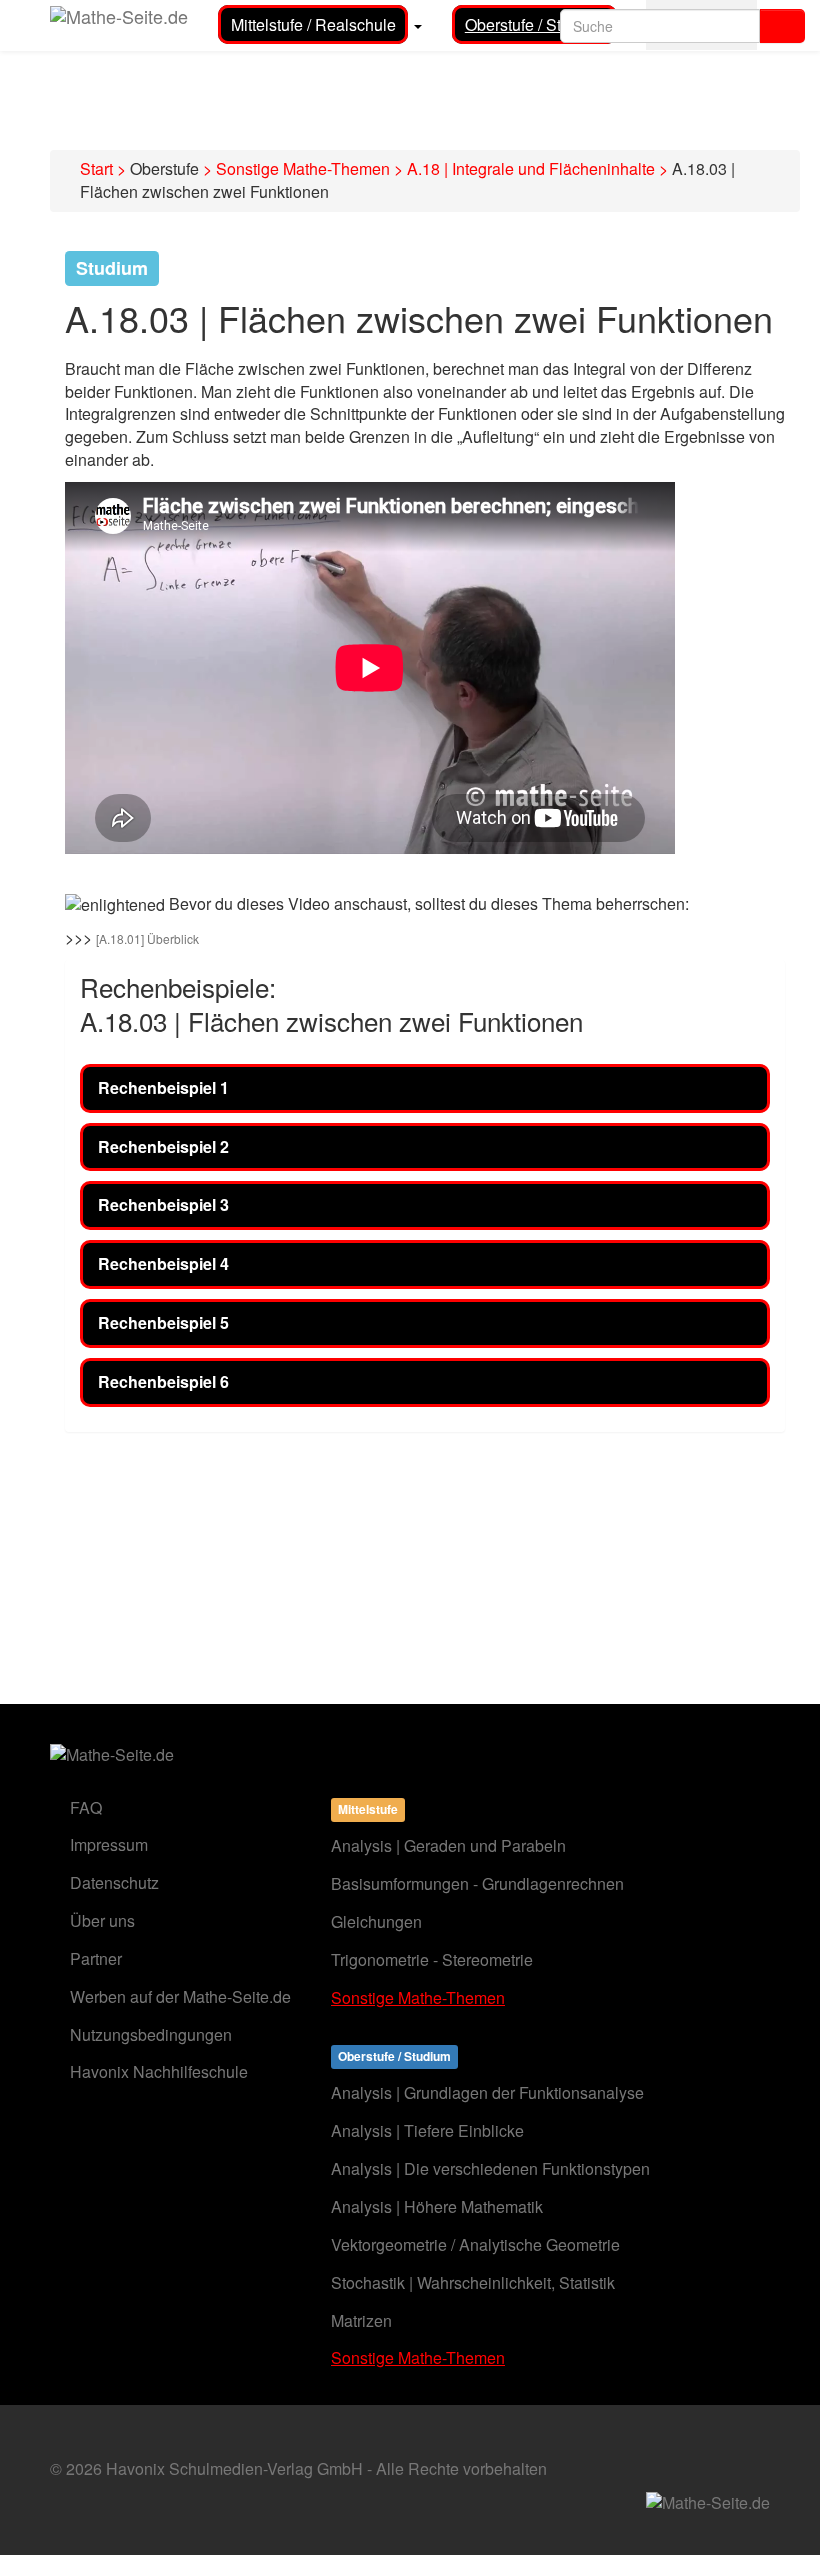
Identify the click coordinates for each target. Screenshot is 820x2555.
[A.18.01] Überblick (147, 938)
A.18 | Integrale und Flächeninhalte (531, 168)
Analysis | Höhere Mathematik (437, 2206)
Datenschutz (114, 1882)
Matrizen (361, 2320)
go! (782, 26)
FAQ (86, 1807)
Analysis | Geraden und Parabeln (448, 1845)
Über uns (102, 1920)
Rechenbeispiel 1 (163, 1087)
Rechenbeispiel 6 (163, 1381)
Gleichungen (376, 1921)
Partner (96, 1958)
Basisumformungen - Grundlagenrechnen (477, 1883)
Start (96, 168)
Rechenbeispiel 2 (163, 1146)
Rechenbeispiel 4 (163, 1263)
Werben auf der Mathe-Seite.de (180, 1996)
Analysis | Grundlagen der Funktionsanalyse (487, 2092)
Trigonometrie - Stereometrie (432, 1959)
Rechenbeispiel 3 (163, 1204)
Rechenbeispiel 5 (163, 1322)
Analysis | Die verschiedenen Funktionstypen (490, 2168)
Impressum (109, 1844)
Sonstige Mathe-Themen (303, 168)
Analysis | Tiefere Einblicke (427, 2130)
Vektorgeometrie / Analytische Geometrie (475, 2244)
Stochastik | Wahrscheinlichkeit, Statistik (473, 2282)
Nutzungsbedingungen (151, 2034)
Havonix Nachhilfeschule (159, 2071)
